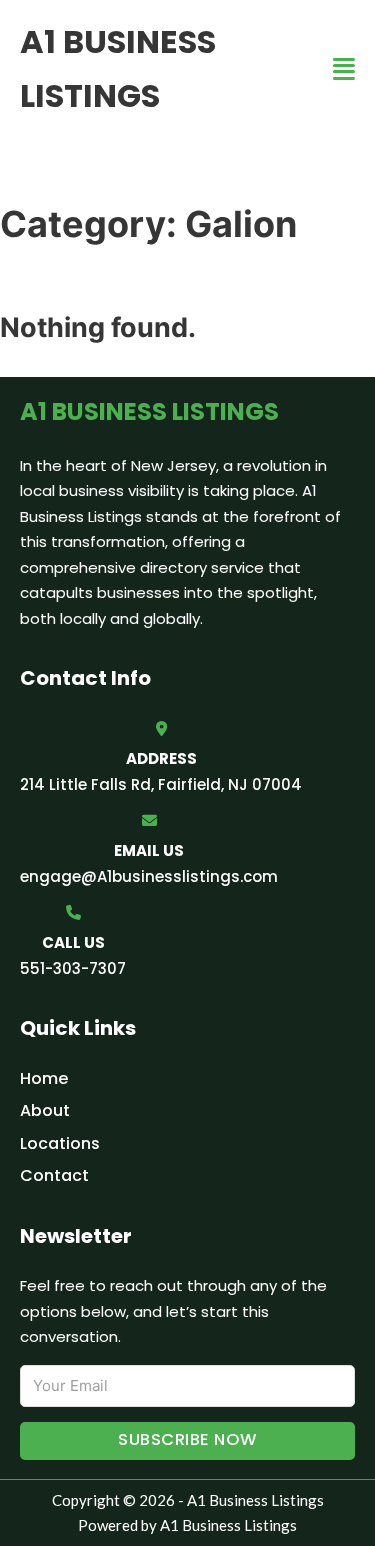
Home (44, 1078)
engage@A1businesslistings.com (149, 876)
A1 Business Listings (118, 68)
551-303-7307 (73, 968)
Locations (60, 1143)
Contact (54, 1175)
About (45, 1110)
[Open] (344, 69)
